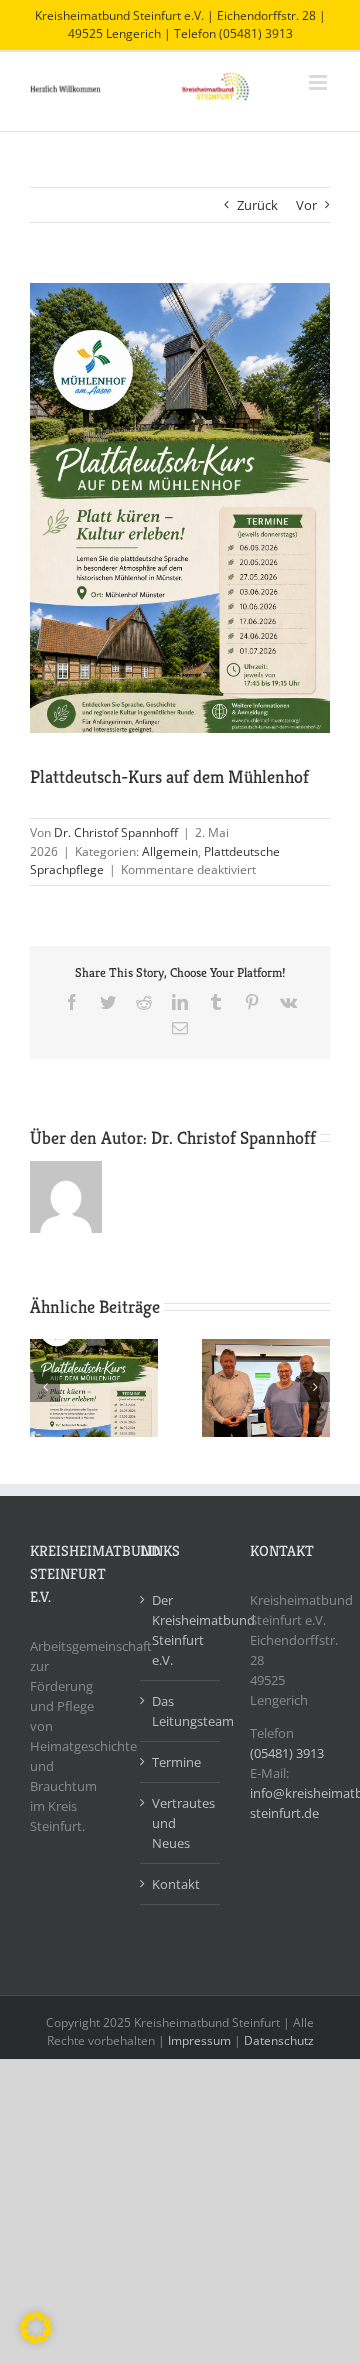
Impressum (199, 2040)
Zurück (257, 205)
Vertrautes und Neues (181, 1823)
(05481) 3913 (287, 1753)
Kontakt (176, 1884)
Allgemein (170, 851)
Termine (176, 1762)
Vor (306, 205)
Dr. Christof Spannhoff (116, 832)
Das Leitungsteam (181, 1711)
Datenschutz (279, 2040)
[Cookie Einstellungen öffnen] (36, 2339)
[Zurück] (45, 1387)
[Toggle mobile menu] (319, 82)
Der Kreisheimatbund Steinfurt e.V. (181, 1630)
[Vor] (315, 1387)
